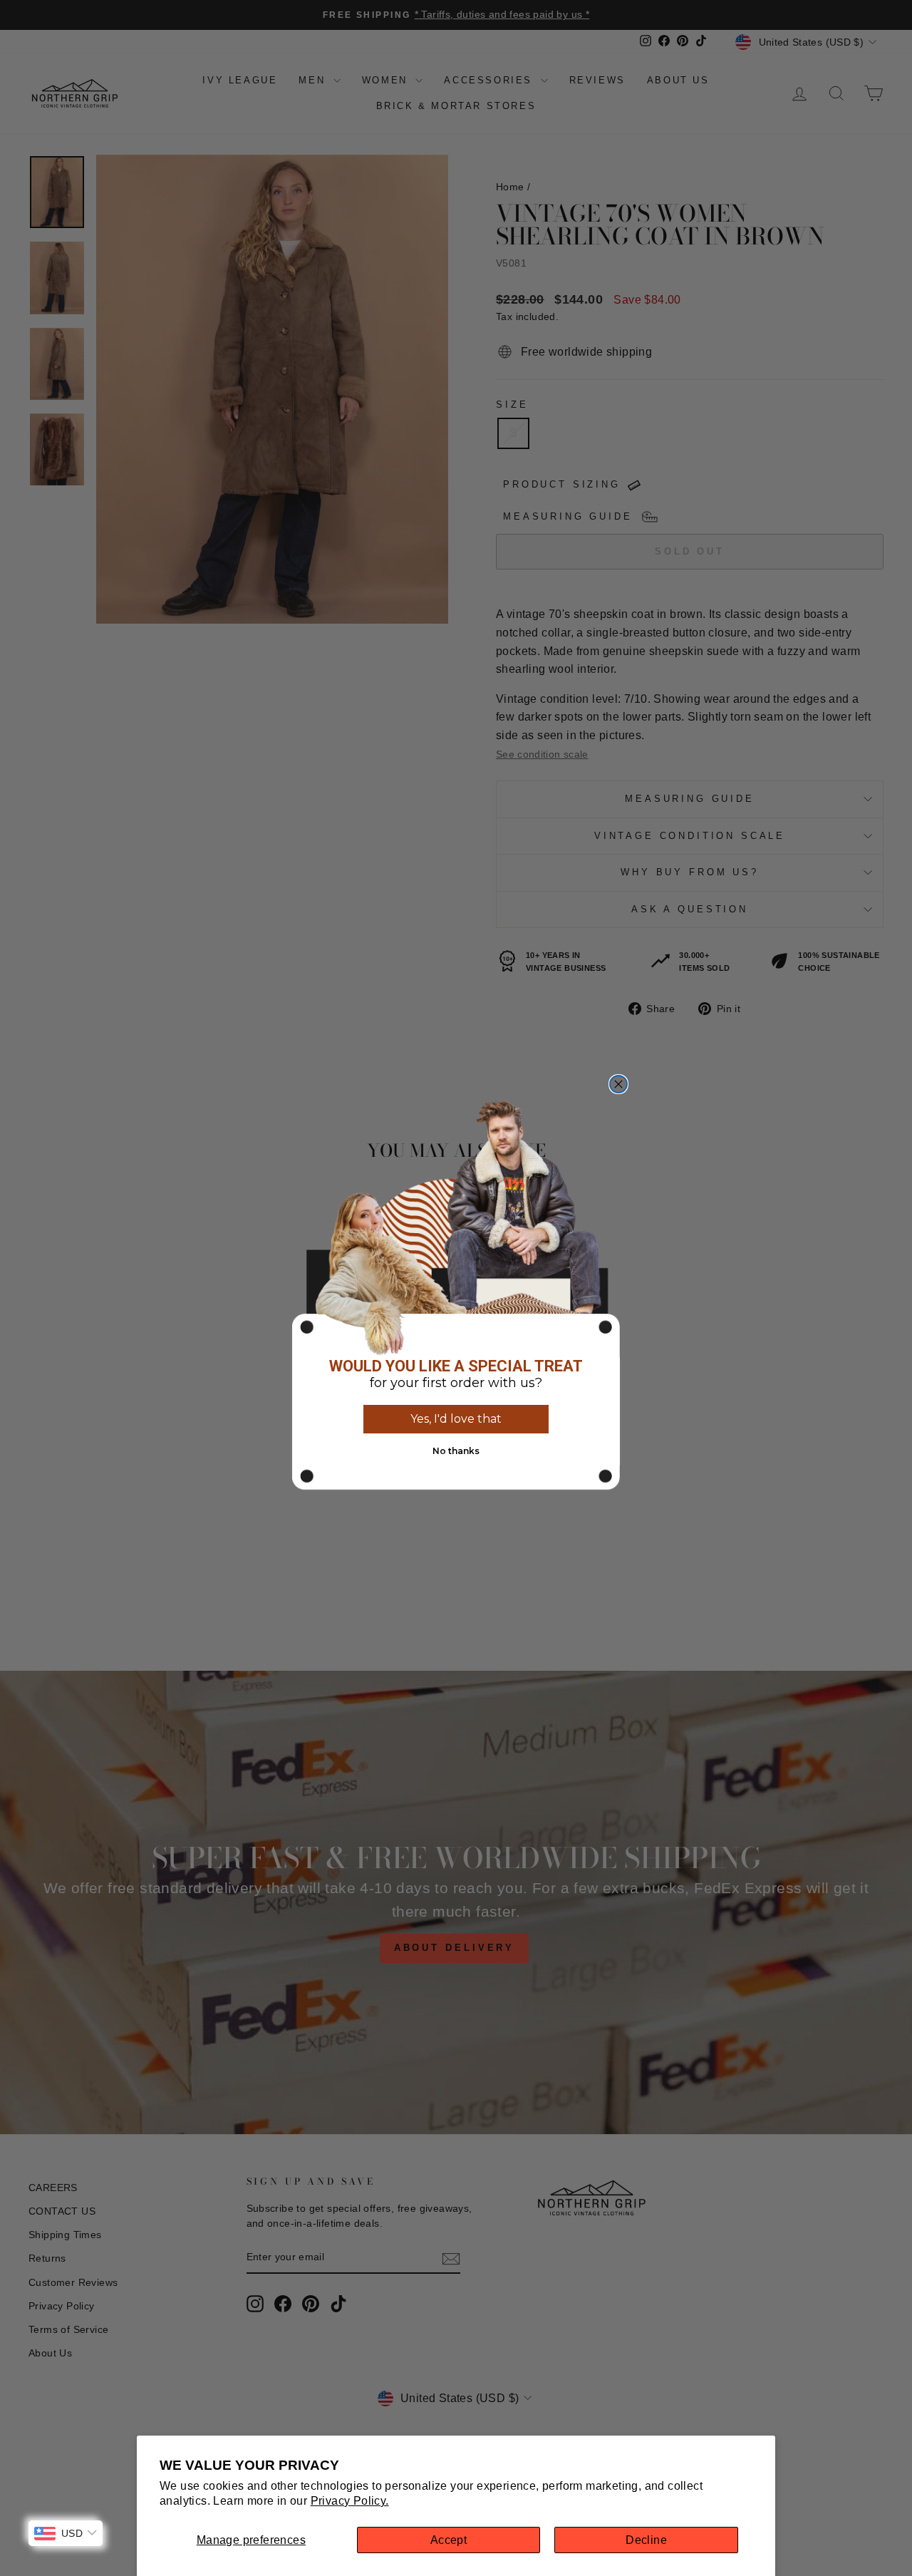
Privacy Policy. (350, 2501)
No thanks (456, 1451)
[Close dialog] (618, 1084)
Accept (449, 2540)
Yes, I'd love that (456, 1419)
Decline (646, 2540)
